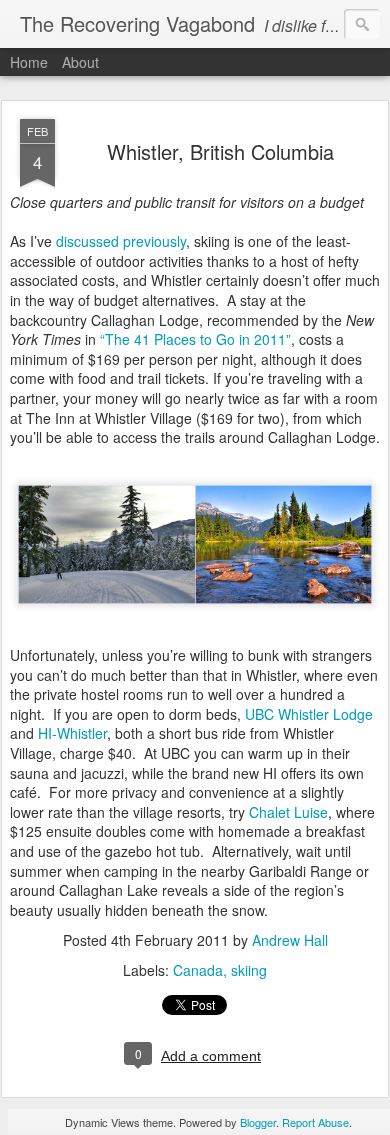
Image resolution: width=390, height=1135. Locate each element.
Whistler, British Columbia (220, 151)
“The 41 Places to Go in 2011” (195, 339)
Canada (198, 970)
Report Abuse (315, 1122)
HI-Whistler (72, 733)
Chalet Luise (288, 812)
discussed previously (121, 241)
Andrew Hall (290, 940)
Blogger (258, 1122)
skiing (249, 970)
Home (29, 62)
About (80, 62)
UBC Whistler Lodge (309, 714)
